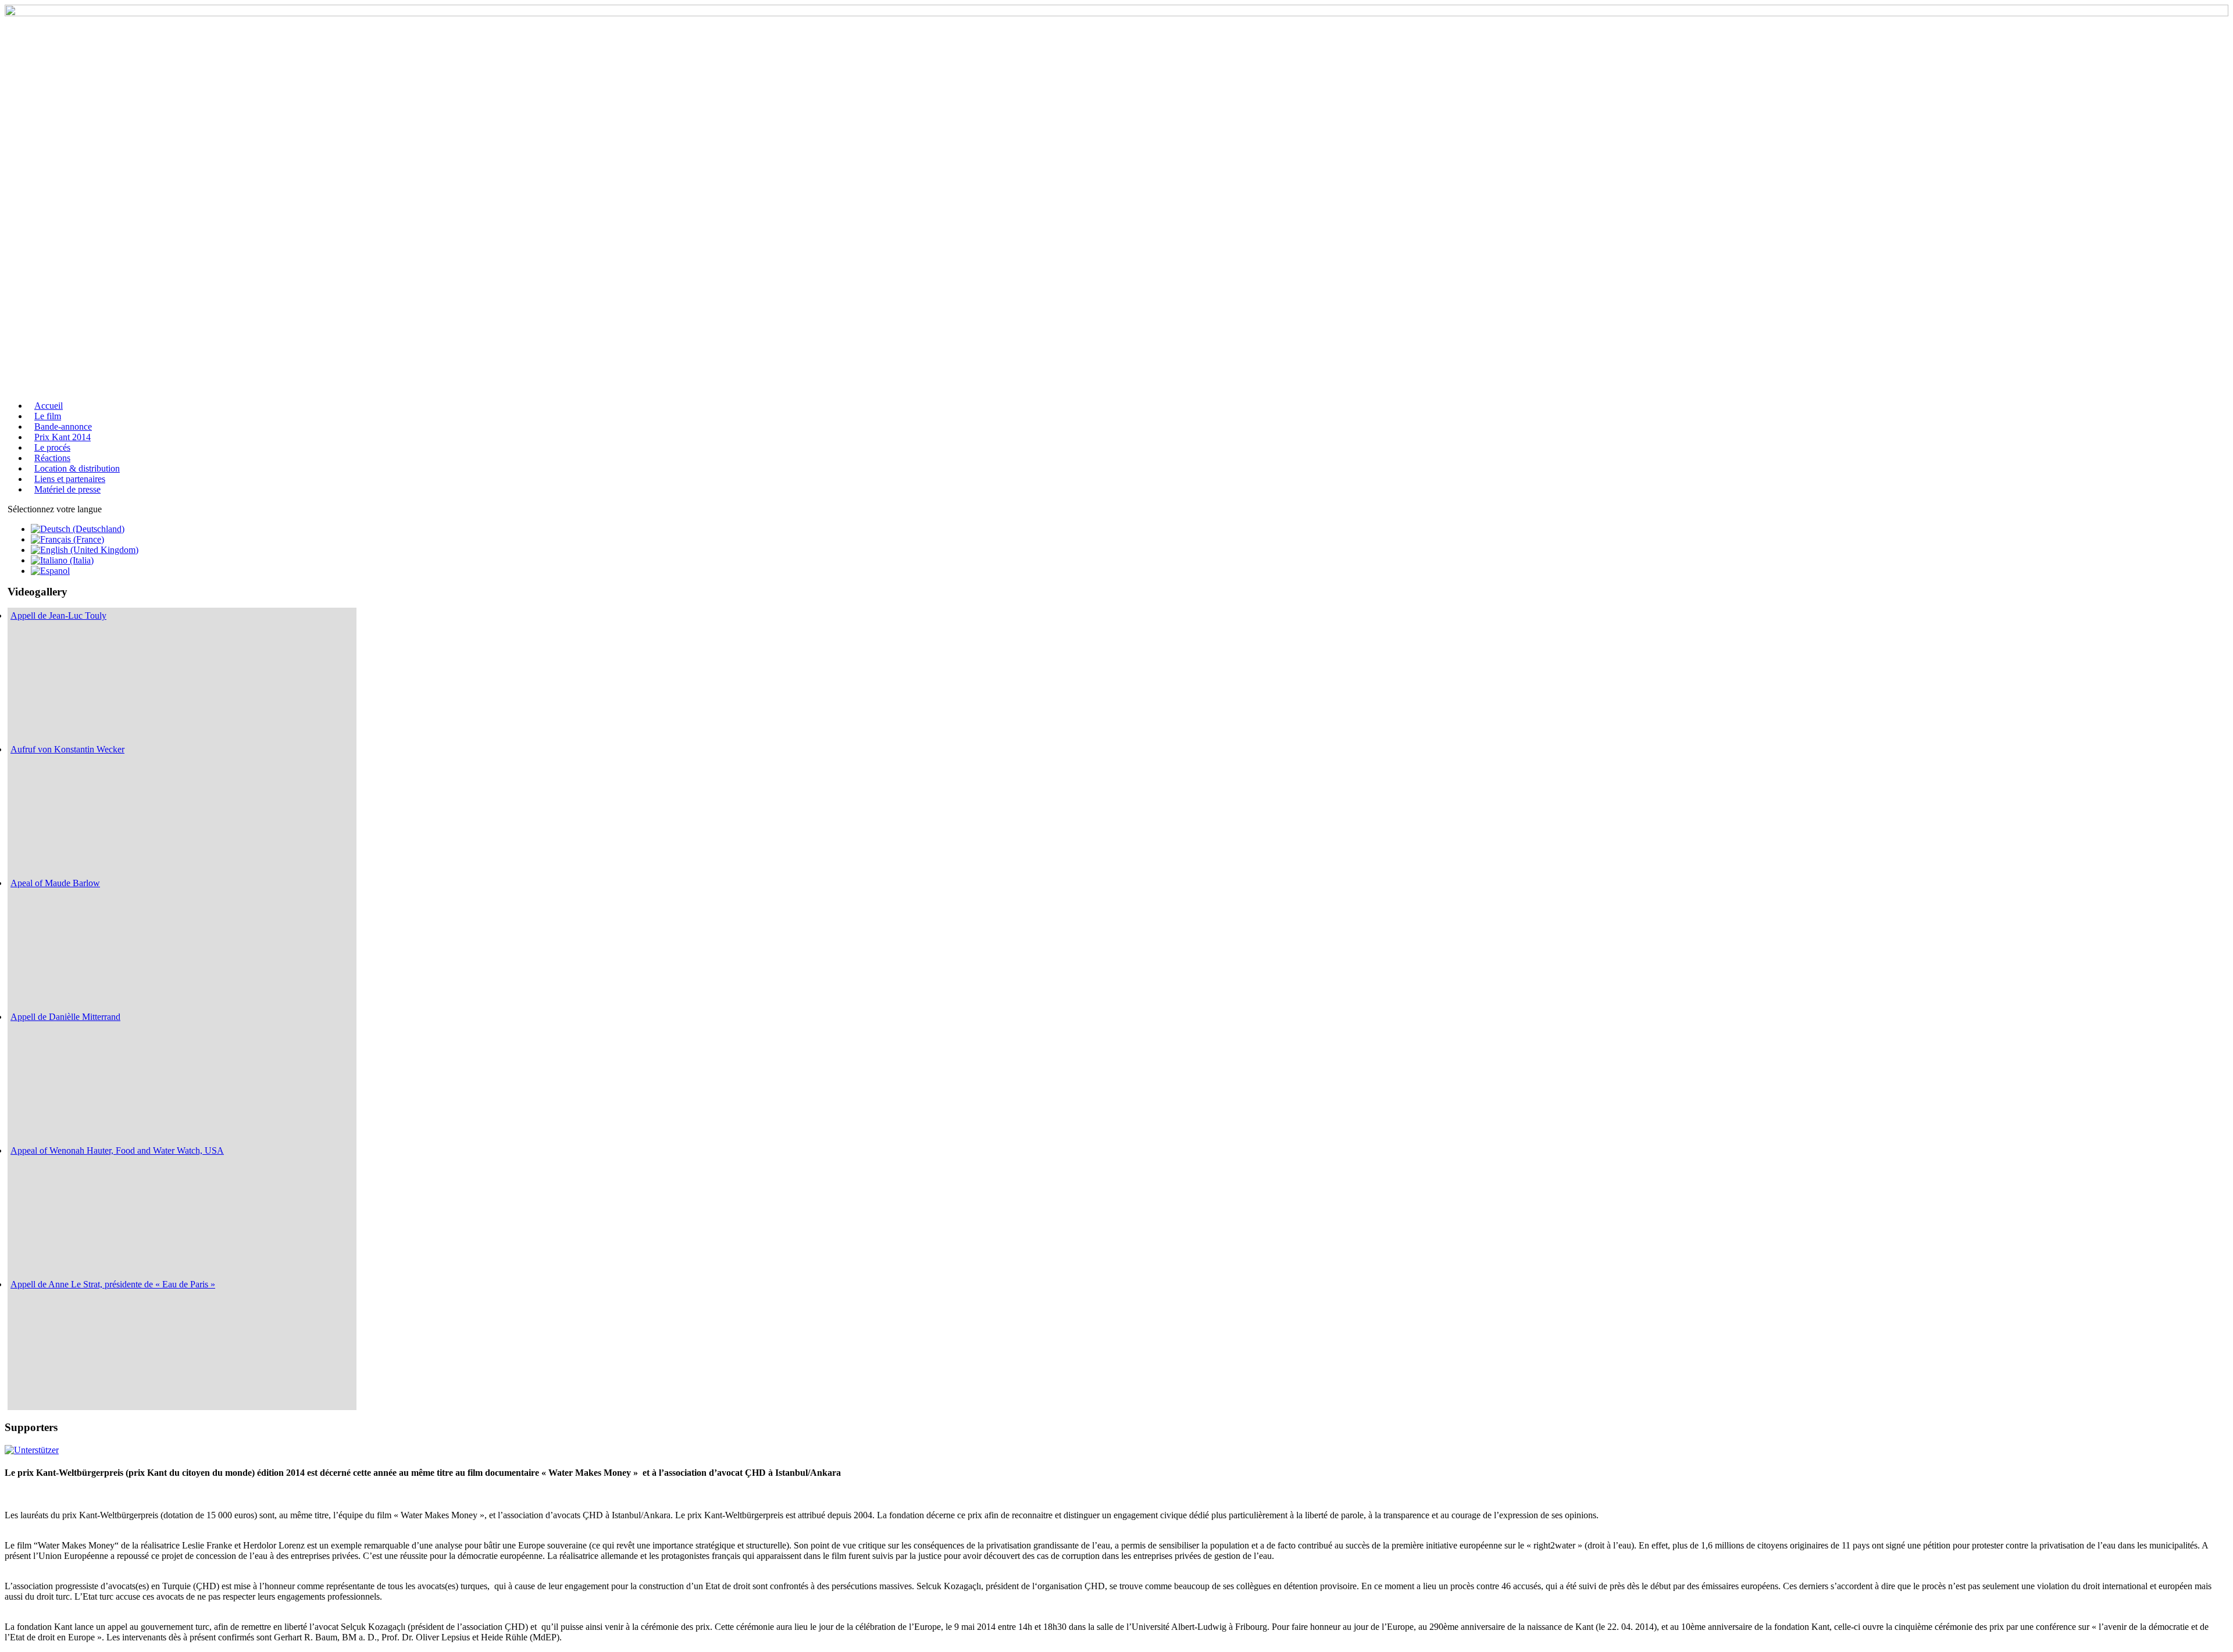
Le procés (52, 447)
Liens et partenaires (70, 479)
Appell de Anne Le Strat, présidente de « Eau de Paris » (113, 1284)
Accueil (49, 406)
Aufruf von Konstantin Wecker (67, 749)
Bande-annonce (63, 427)
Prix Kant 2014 (63, 437)
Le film (48, 416)
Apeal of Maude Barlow (55, 883)
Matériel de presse (67, 489)
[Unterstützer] (32, 1450)
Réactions (52, 458)
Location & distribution (77, 468)
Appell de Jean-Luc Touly (58, 616)
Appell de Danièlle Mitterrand (65, 1017)
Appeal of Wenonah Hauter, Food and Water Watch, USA (117, 1150)
